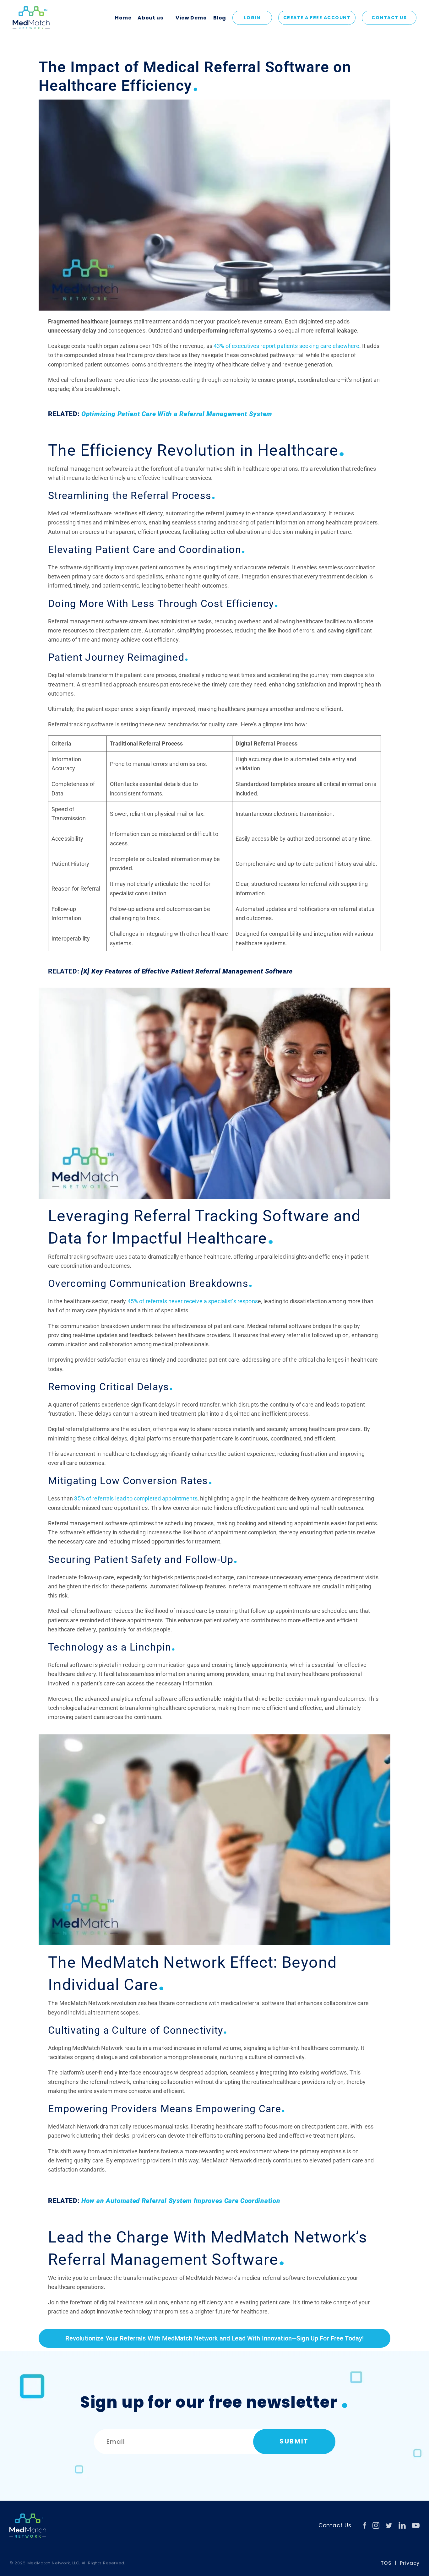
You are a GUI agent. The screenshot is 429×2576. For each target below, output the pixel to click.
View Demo (191, 18)
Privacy (410, 2563)
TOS (386, 2563)
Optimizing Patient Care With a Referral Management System (177, 414)
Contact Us (389, 18)
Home (123, 18)
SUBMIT (294, 2441)
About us (150, 18)
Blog (220, 18)
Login (252, 18)
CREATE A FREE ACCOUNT (317, 18)
